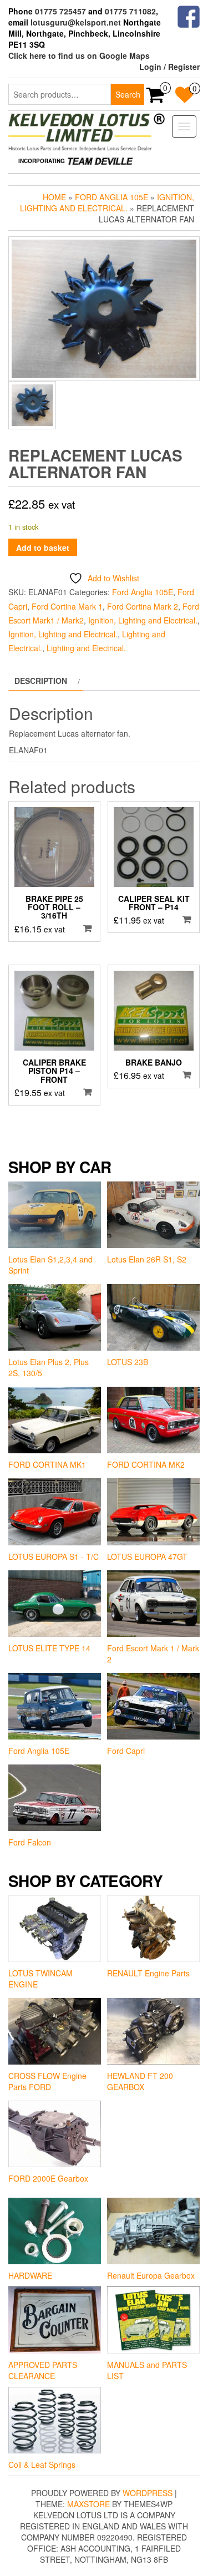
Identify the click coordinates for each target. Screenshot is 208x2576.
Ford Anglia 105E (111, 197)
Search (128, 94)
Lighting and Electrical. (86, 648)
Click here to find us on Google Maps (79, 55)
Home (54, 197)
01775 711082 (130, 11)
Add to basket (43, 547)
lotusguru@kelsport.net (76, 22)
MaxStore (88, 2504)
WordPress (148, 2493)
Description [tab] (41, 681)
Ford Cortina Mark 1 (67, 606)
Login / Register (169, 67)
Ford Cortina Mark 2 (143, 606)
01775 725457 (60, 11)
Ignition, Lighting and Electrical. (107, 202)
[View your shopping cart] (156, 98)
